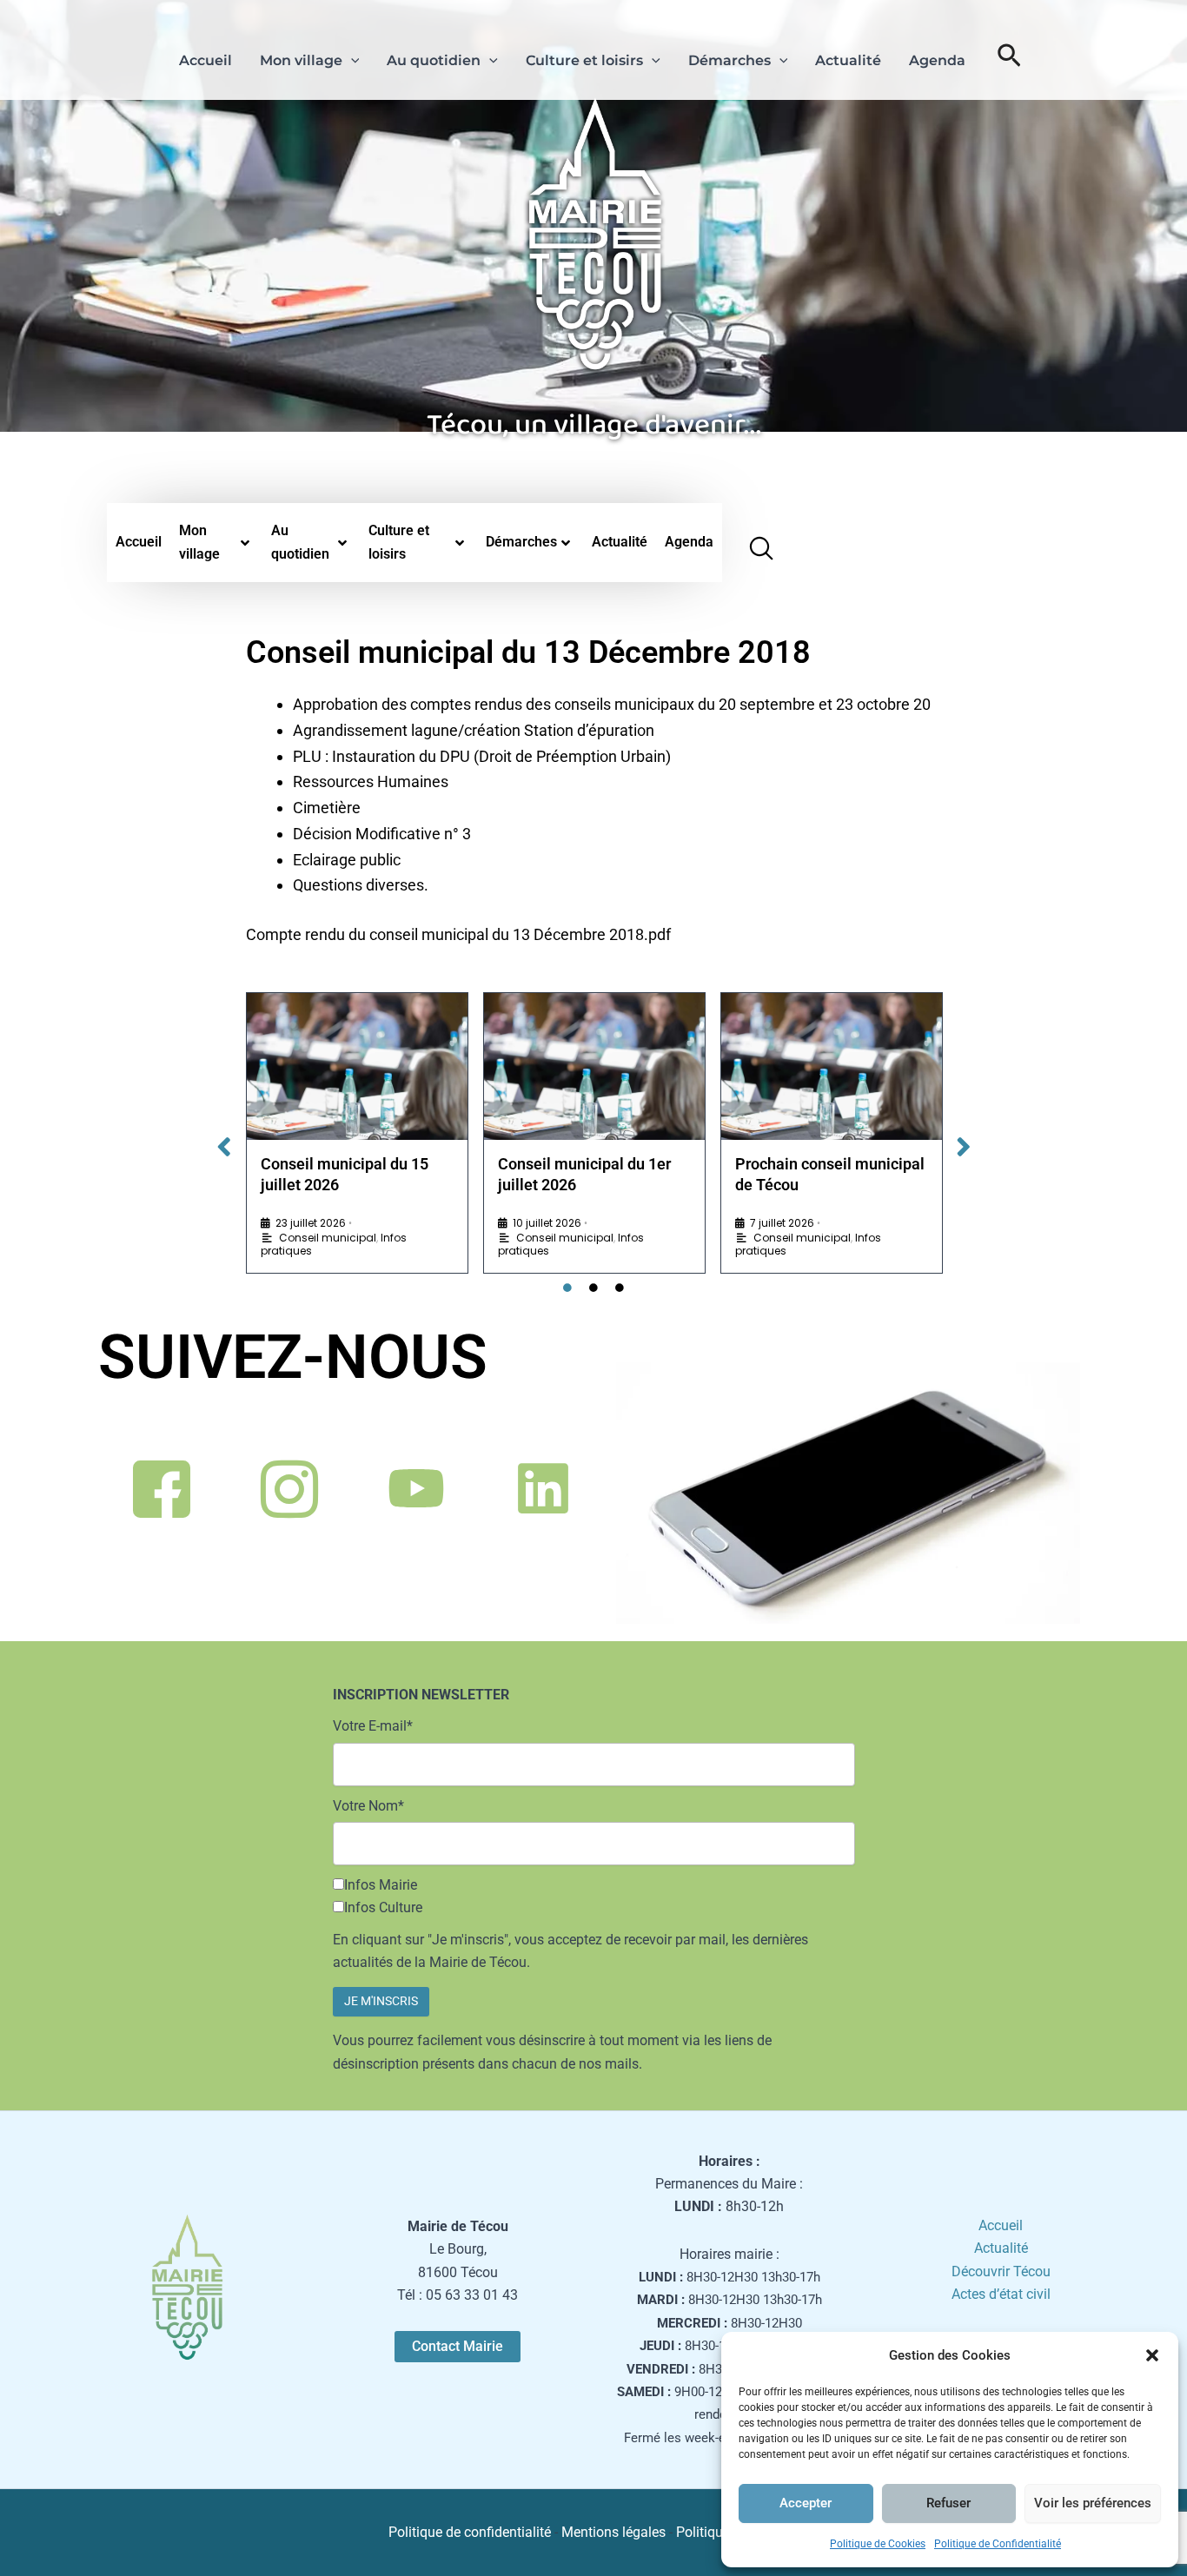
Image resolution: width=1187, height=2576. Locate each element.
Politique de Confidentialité (998, 2544)
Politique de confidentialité (470, 2532)
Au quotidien (434, 60)
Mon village (301, 60)
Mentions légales (613, 2532)
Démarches (729, 60)
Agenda (937, 60)
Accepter (806, 2503)
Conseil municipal (328, 1238)
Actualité (848, 60)
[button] (1152, 2355)
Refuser (948, 2503)
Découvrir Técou (1001, 2271)
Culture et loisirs (584, 60)
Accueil (206, 60)
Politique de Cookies (878, 2544)
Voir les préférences (1093, 2503)
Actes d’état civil (1001, 2294)
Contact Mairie (458, 2346)
